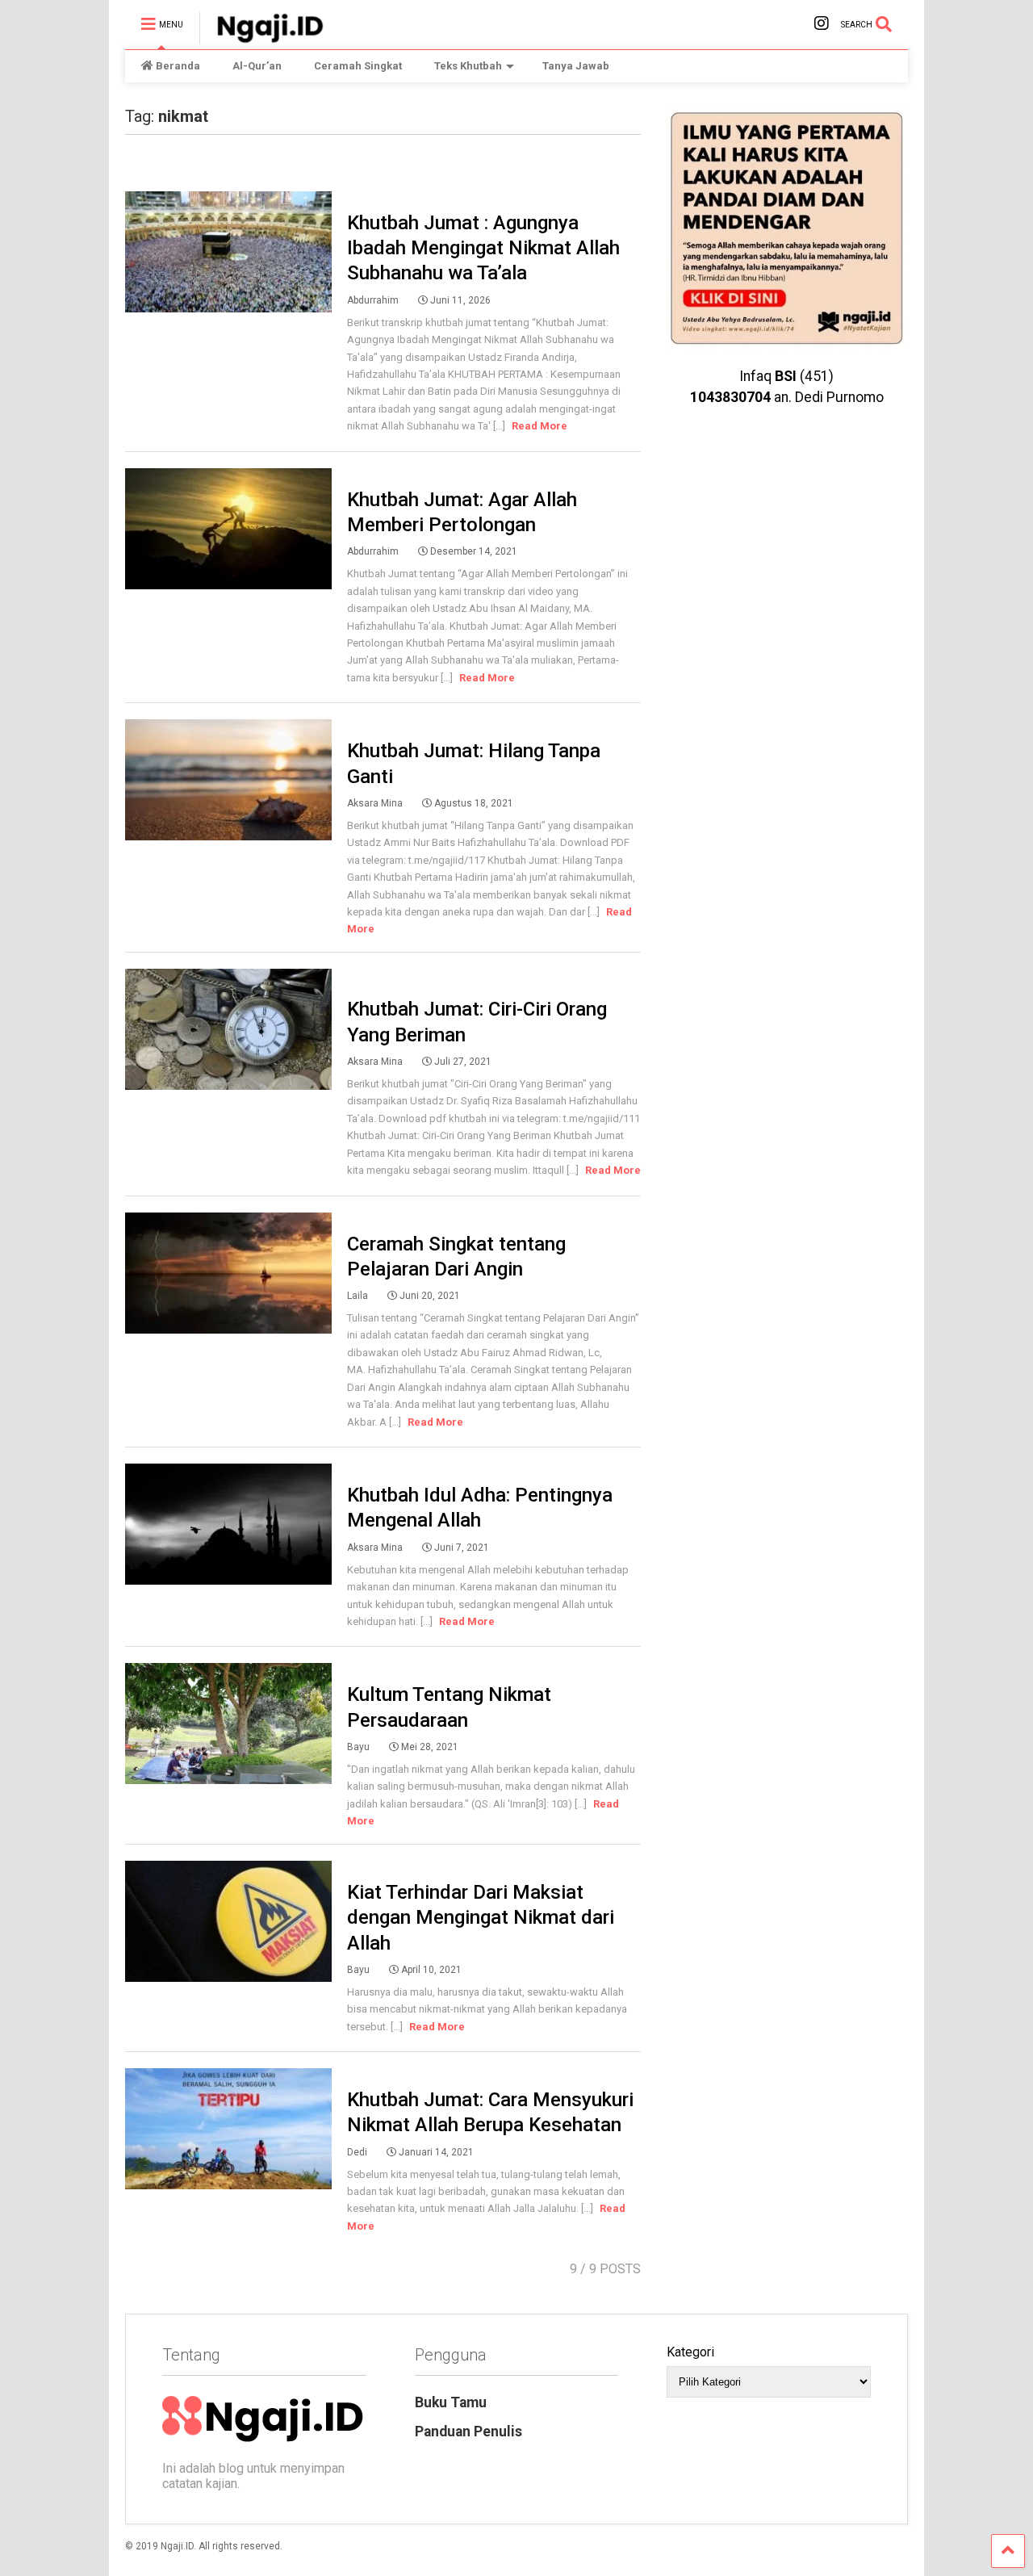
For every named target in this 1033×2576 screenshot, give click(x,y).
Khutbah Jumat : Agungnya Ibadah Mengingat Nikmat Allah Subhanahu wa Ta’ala (483, 248)
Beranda (178, 66)
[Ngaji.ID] (261, 37)
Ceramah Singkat (358, 66)
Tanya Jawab (576, 66)
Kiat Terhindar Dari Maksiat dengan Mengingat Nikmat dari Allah (481, 1917)
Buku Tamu (451, 2402)
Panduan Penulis (468, 2431)
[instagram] (822, 24)
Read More (540, 426)
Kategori (690, 2352)
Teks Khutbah (468, 66)
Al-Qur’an (257, 66)
